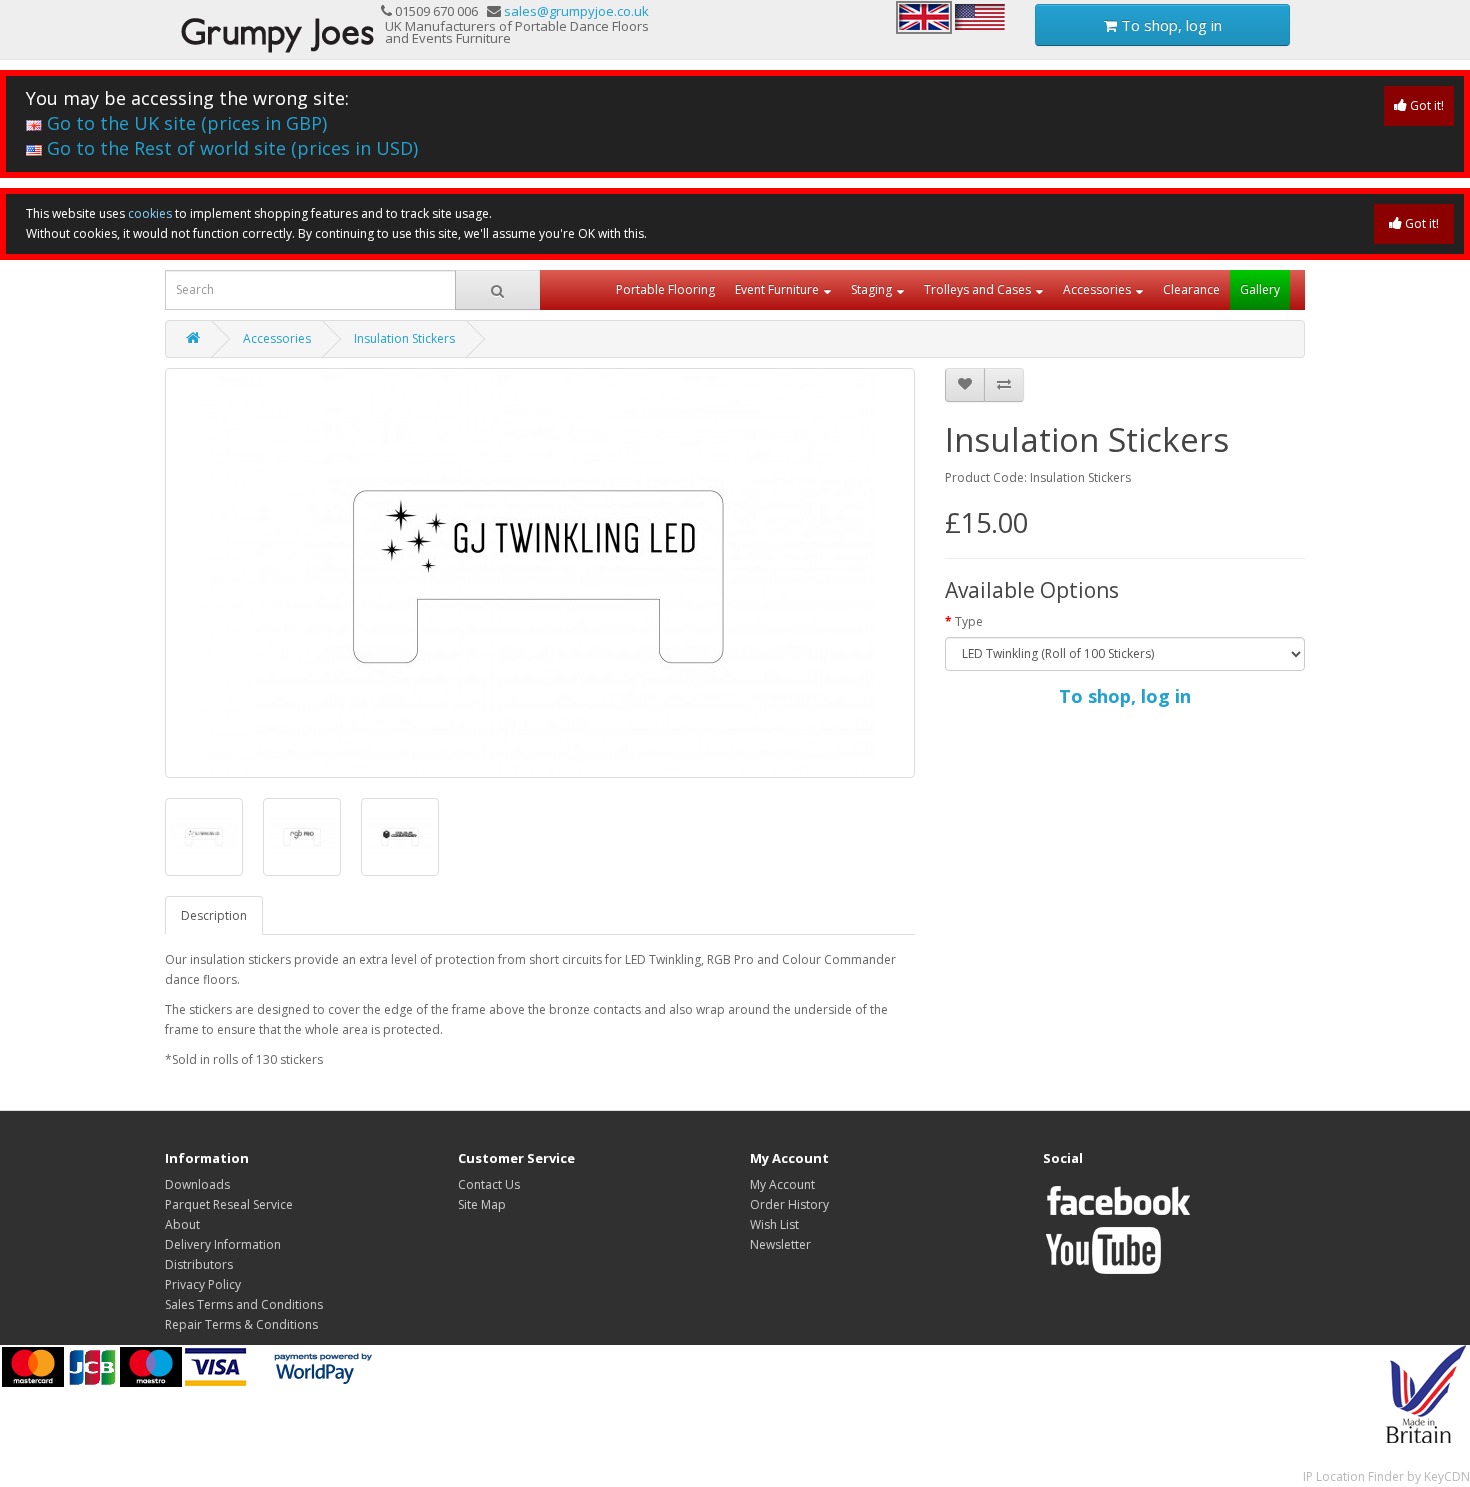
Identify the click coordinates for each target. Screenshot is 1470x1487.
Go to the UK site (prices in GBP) (184, 123)
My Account (782, 1184)
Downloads (197, 1184)
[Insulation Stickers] (540, 573)
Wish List (774, 1224)
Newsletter (780, 1244)
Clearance (1191, 289)
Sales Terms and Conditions (244, 1304)
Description (214, 915)
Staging (871, 289)
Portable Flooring (665, 289)
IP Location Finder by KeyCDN (1386, 1476)
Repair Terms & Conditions (241, 1324)
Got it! (1425, 105)
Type (969, 621)
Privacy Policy (203, 1284)
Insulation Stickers (404, 338)
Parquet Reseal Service (229, 1204)
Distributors (199, 1264)
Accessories (1097, 289)
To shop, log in (1169, 25)
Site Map (482, 1204)
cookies (150, 213)
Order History (789, 1204)
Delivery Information (223, 1244)
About (182, 1224)
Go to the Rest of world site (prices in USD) (230, 148)
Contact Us (489, 1184)
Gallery (1260, 289)
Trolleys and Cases (977, 289)
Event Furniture (777, 289)
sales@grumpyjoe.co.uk (576, 11)
